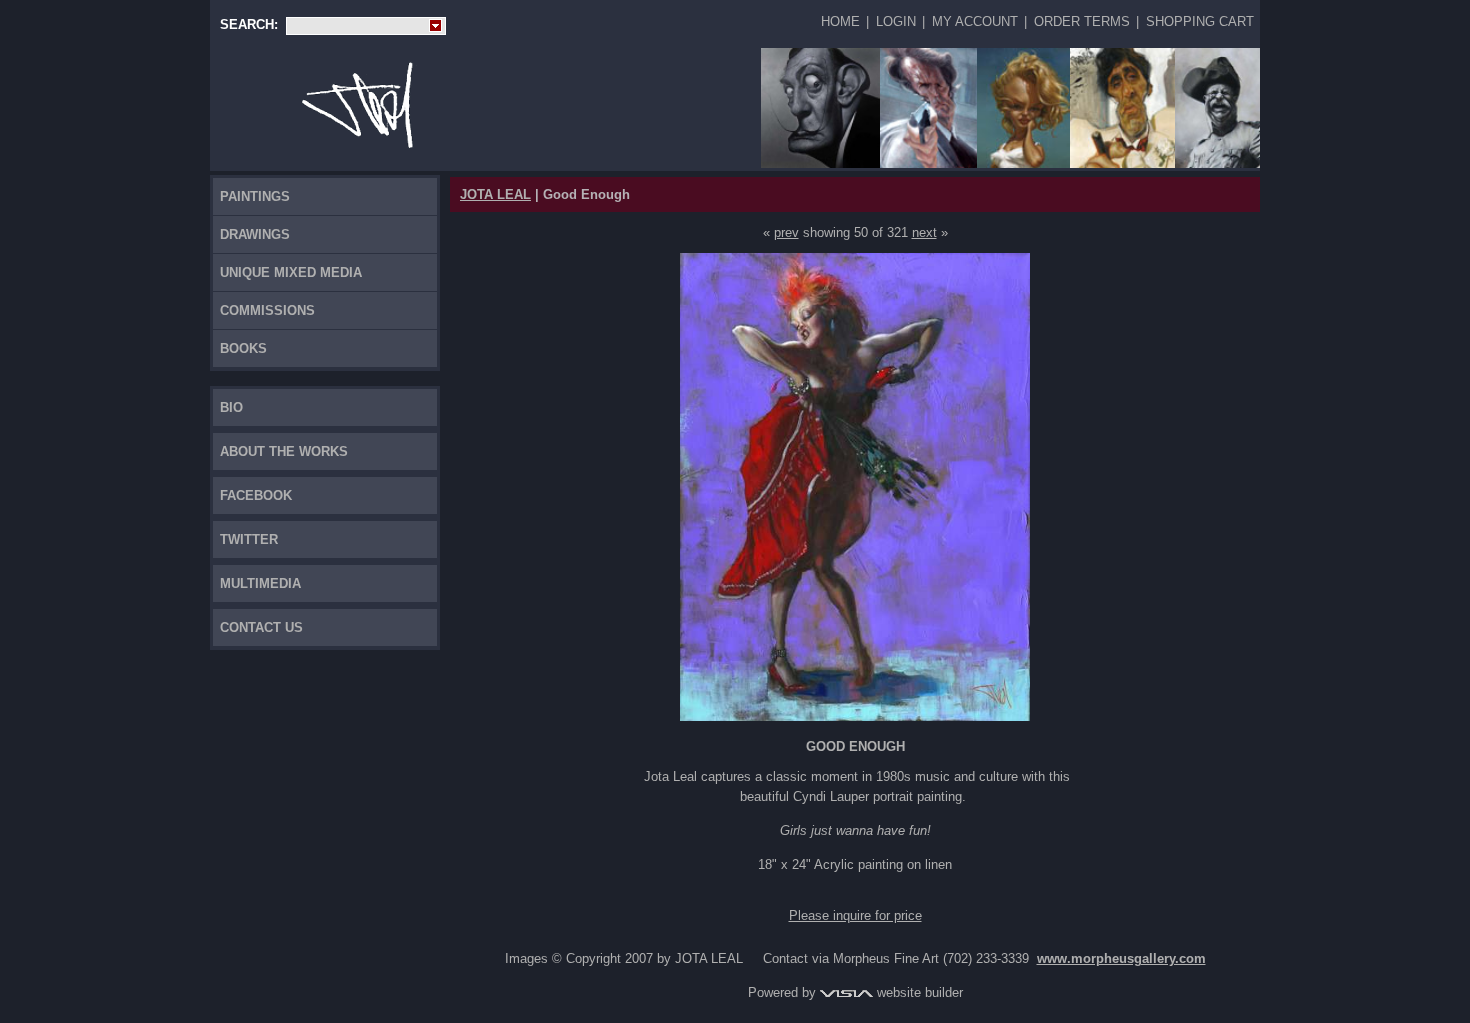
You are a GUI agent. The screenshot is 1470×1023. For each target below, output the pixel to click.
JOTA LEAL (495, 194)
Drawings (255, 234)
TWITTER (249, 539)
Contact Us (261, 627)
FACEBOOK (256, 495)
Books (243, 348)
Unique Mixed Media (291, 272)
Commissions (267, 310)
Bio (231, 407)
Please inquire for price (855, 915)
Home (840, 21)
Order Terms (1082, 21)
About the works (284, 451)
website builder (918, 992)
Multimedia (260, 583)
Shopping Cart (1200, 21)
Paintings (255, 196)
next (924, 232)
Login (896, 21)
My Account (975, 21)
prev (786, 232)
